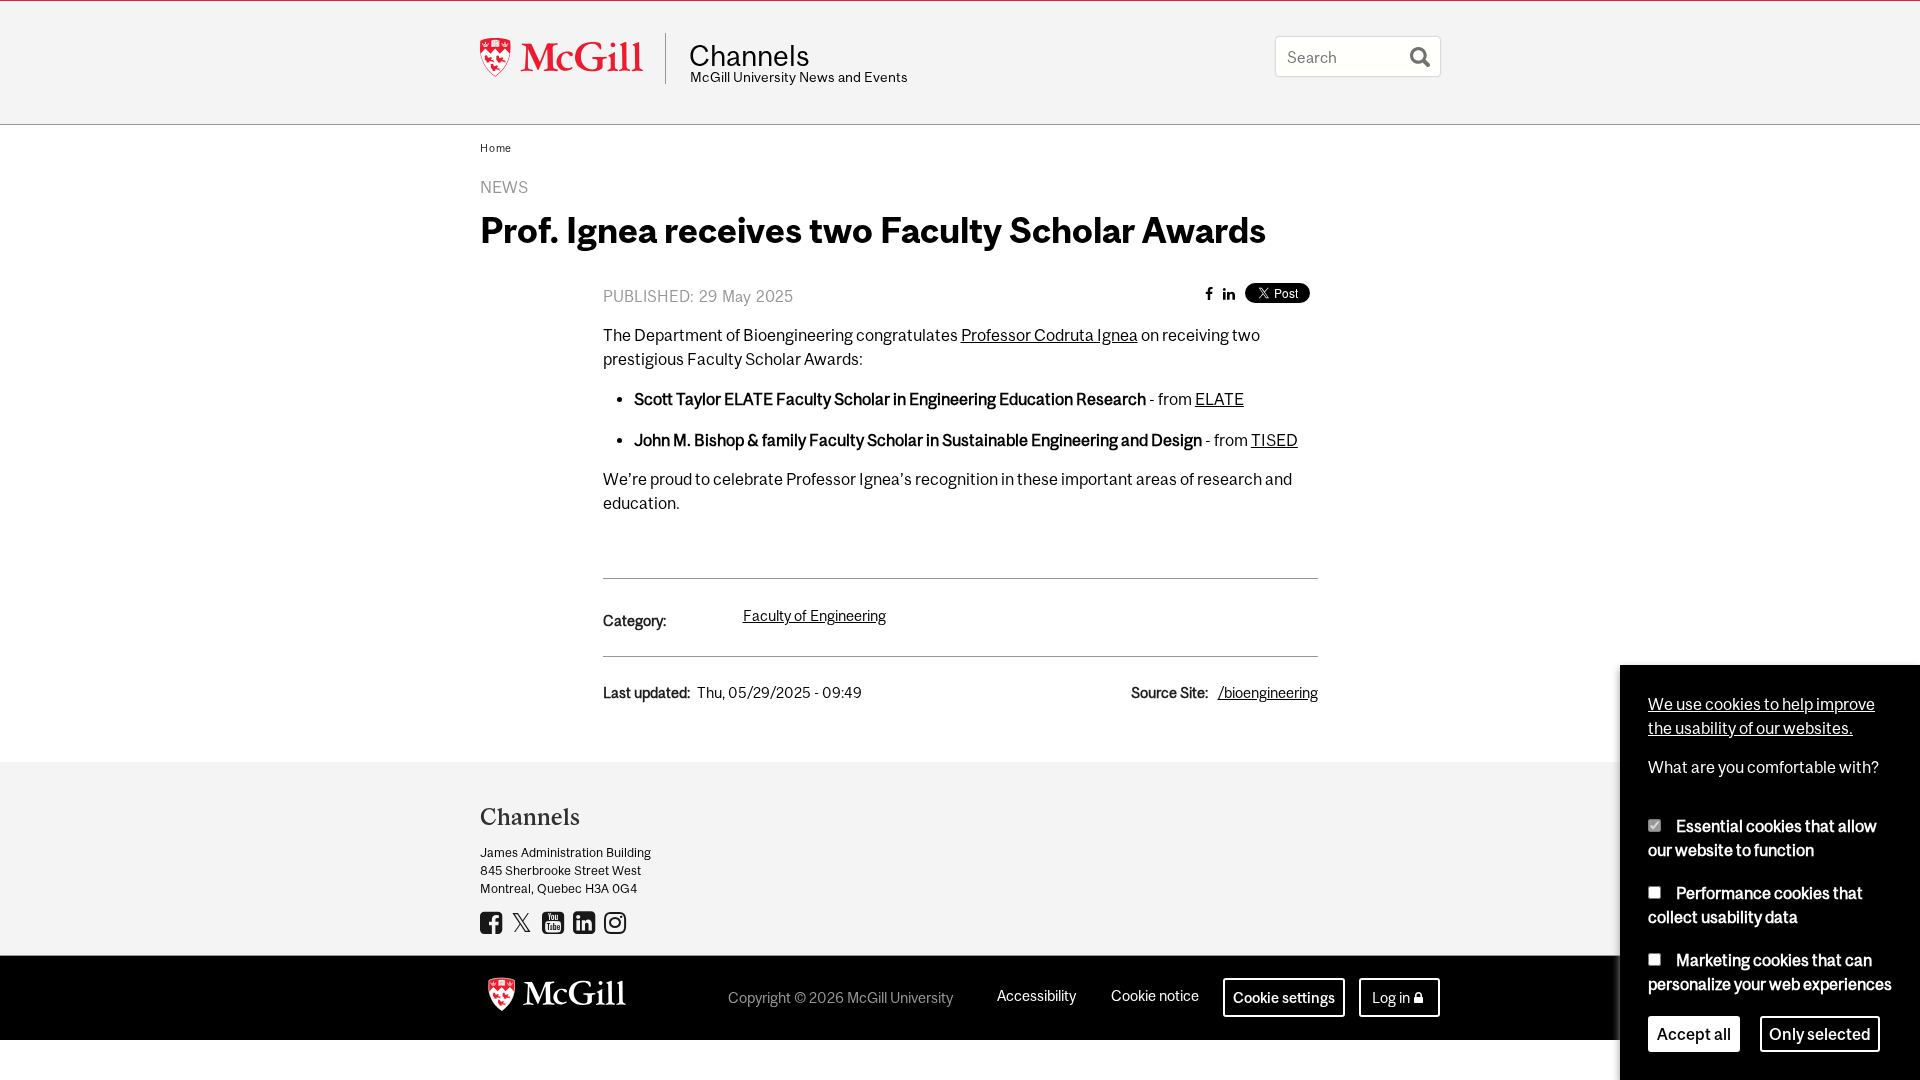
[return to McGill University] (557, 998)
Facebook (493, 922)
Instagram (617, 922)
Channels (749, 56)
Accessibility (1036, 995)
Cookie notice (1155, 995)
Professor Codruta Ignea (1049, 335)
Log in (1391, 997)
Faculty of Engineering (814, 615)
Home (496, 148)
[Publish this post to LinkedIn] (1229, 293)
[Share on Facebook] (1209, 293)
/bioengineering (1268, 692)
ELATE (1219, 399)
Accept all (1694, 1034)
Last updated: (646, 692)
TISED (1274, 440)
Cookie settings (1284, 997)
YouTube (555, 922)
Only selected (1820, 1034)
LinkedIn (586, 922)
